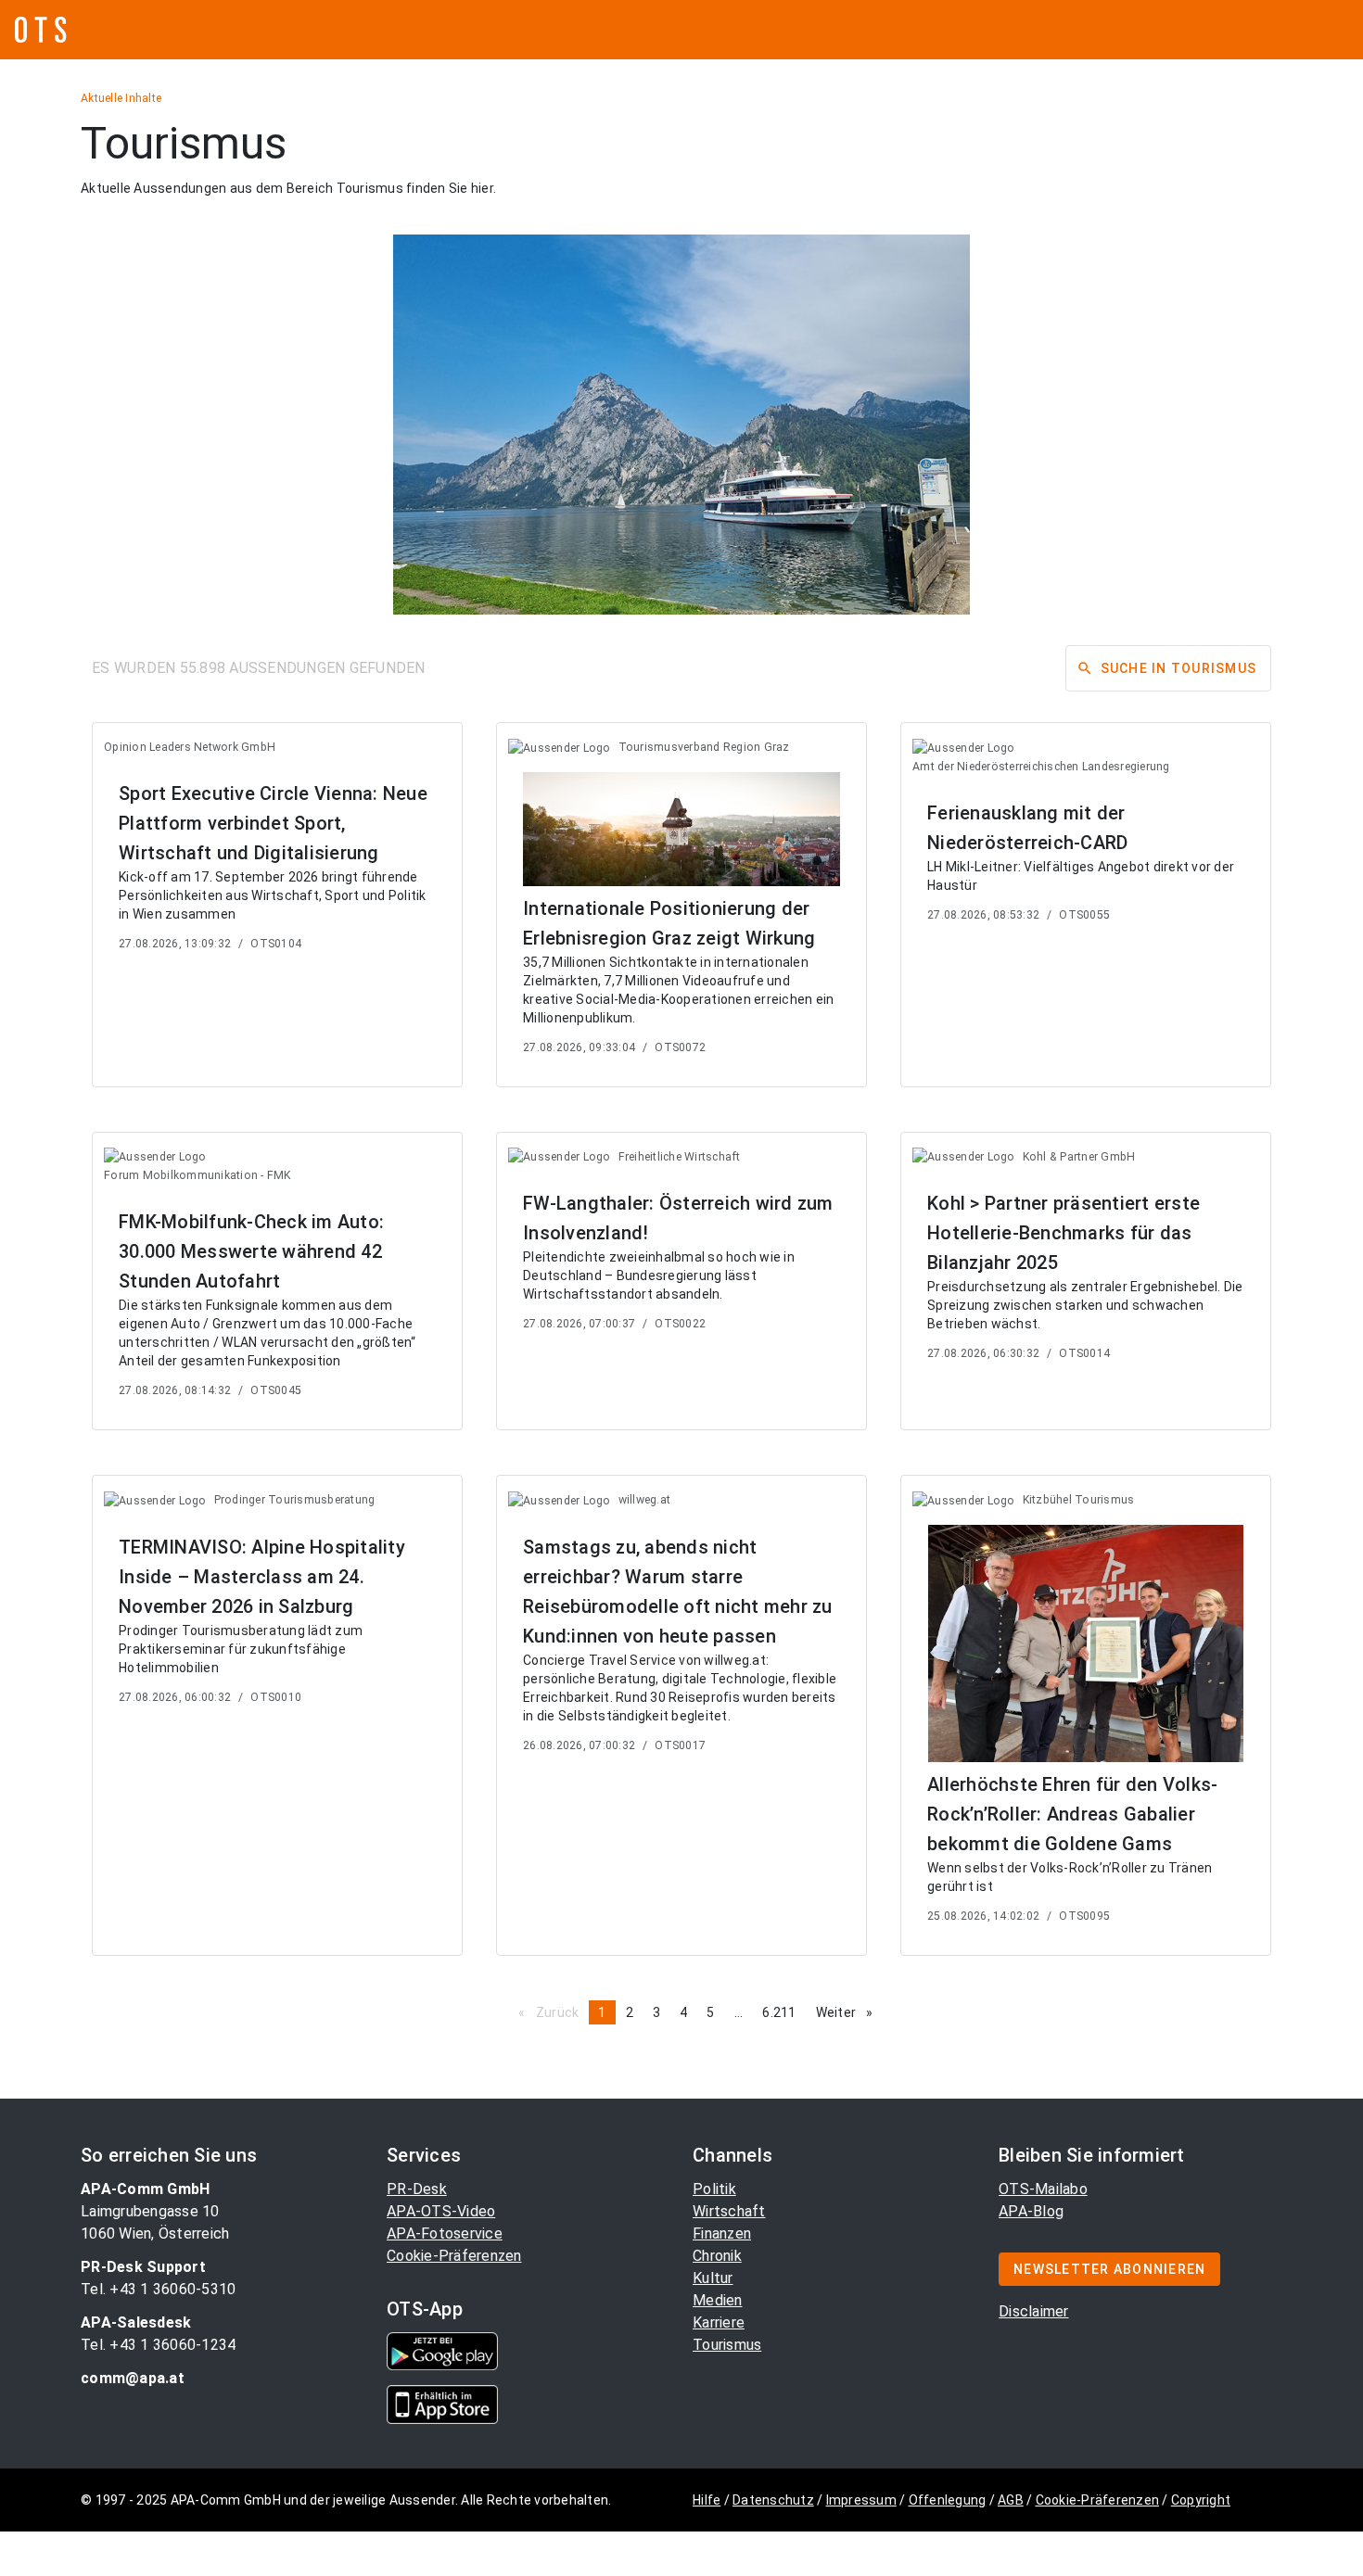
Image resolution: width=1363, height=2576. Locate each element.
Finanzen (722, 2233)
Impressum (861, 2500)
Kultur (713, 2278)
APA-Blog (1031, 2211)
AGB (1011, 2500)
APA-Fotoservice (445, 2233)
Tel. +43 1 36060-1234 (158, 2345)
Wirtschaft (729, 2211)
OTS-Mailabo (1043, 2189)
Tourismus (727, 2345)
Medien (718, 2300)
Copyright (1201, 2500)
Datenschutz (773, 2500)
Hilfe (707, 2500)
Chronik (717, 2256)
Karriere (719, 2322)
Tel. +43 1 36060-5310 (158, 2289)
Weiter (849, 2012)
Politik (714, 2189)
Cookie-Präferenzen (454, 2256)
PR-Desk (417, 2189)
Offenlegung (948, 2500)
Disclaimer (1034, 2311)
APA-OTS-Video (441, 2211)
